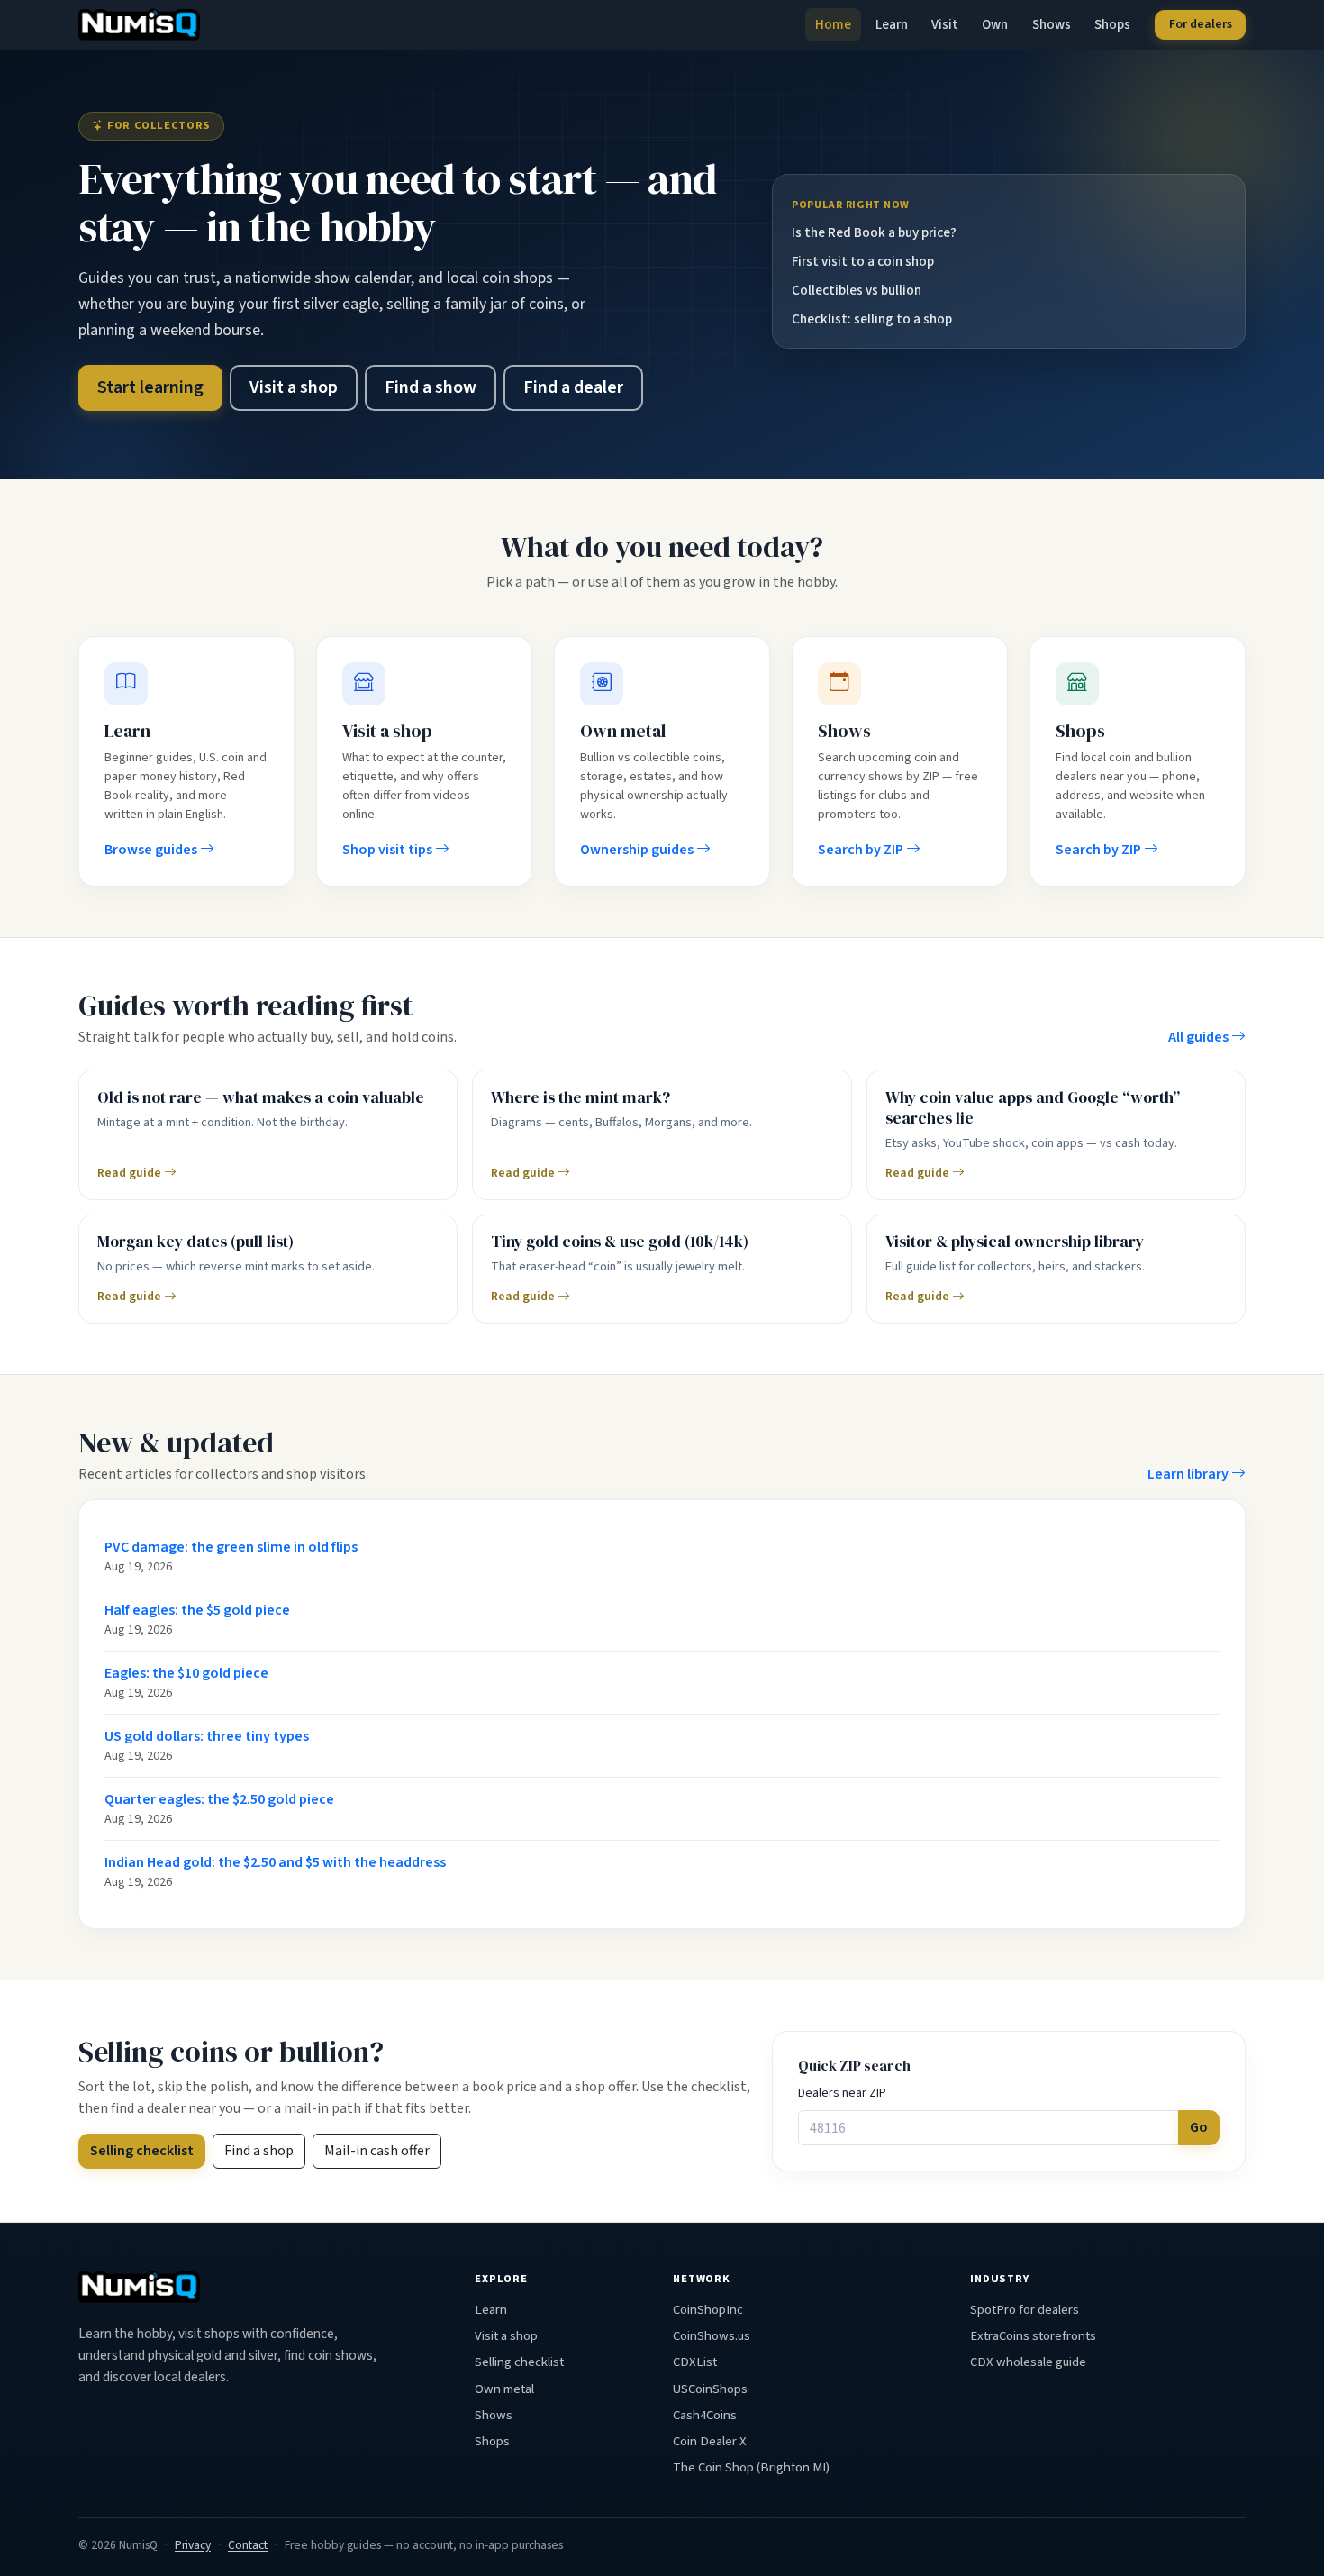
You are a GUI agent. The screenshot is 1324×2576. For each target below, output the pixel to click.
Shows (1052, 24)
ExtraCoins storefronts (1033, 2336)
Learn (892, 24)
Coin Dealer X (710, 2441)
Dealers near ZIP (842, 2093)
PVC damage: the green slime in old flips (231, 1547)
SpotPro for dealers (1025, 2310)
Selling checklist (142, 2151)
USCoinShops (710, 2389)
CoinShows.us (712, 2336)
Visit (945, 24)
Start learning (150, 387)
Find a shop (259, 2151)
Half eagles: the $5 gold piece (197, 1610)
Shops (1112, 24)
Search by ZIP (862, 850)
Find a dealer (573, 387)
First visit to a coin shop (863, 261)
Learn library (1189, 1474)
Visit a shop (294, 387)
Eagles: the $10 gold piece (186, 1673)
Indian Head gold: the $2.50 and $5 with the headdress (275, 1862)
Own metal (504, 2389)
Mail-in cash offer (377, 2151)
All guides (1200, 1037)
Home (833, 24)
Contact (248, 2545)
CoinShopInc (708, 2310)
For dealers (1201, 24)
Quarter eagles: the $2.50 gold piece (219, 1799)
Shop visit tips (389, 850)
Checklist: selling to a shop (872, 319)
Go (1199, 2127)
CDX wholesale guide (1028, 2362)
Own (995, 24)
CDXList (695, 2362)
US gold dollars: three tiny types (207, 1736)
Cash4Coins (705, 2415)
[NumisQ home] (139, 2287)
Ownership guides (638, 850)
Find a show (431, 387)
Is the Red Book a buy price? (874, 232)
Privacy (193, 2545)
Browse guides (152, 850)
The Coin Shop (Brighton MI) (751, 2467)
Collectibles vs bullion (857, 290)
